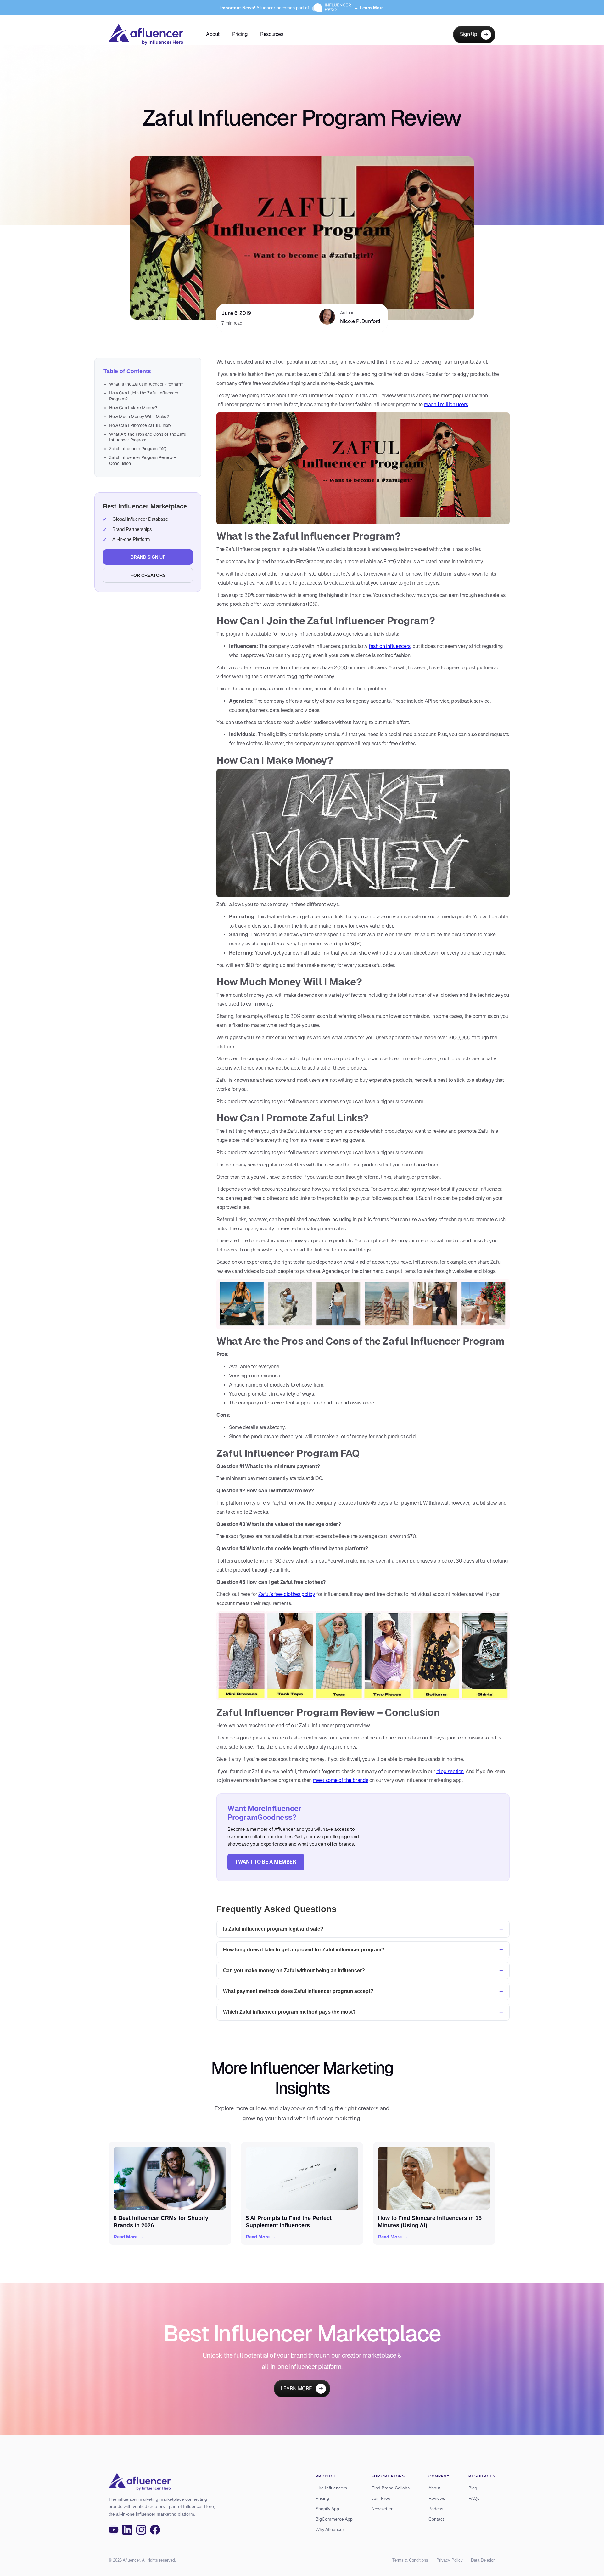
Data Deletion (483, 2560)
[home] (146, 34)
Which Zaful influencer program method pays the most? (289, 2012)
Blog (473, 2488)
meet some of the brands (340, 1780)
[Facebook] (155, 2530)
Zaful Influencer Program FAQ (138, 449)
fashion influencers (389, 646)
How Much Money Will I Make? (139, 417)
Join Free (381, 2498)
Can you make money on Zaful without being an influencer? (294, 1970)
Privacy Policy (450, 2560)
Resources (272, 34)
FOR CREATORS (148, 575)
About (213, 34)
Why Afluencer (330, 2529)
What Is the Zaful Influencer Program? (146, 384)
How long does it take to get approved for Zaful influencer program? (304, 1950)
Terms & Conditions (410, 2560)
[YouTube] (114, 2530)
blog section (450, 1771)
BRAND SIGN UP (148, 557)
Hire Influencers (331, 2488)
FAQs (474, 2498)
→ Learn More (369, 8)
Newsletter (382, 2509)
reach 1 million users (446, 404)
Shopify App (327, 2509)
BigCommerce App (334, 2519)
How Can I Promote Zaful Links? (140, 425)
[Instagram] (141, 2530)
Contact (436, 2519)
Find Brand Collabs (391, 2488)
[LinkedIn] (127, 2530)
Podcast (436, 2509)
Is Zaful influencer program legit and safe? (273, 1929)
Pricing (240, 34)
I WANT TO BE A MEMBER (266, 1862)
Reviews (437, 2498)
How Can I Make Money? (133, 408)
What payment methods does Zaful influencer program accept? (298, 1991)
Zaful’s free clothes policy (287, 1594)
